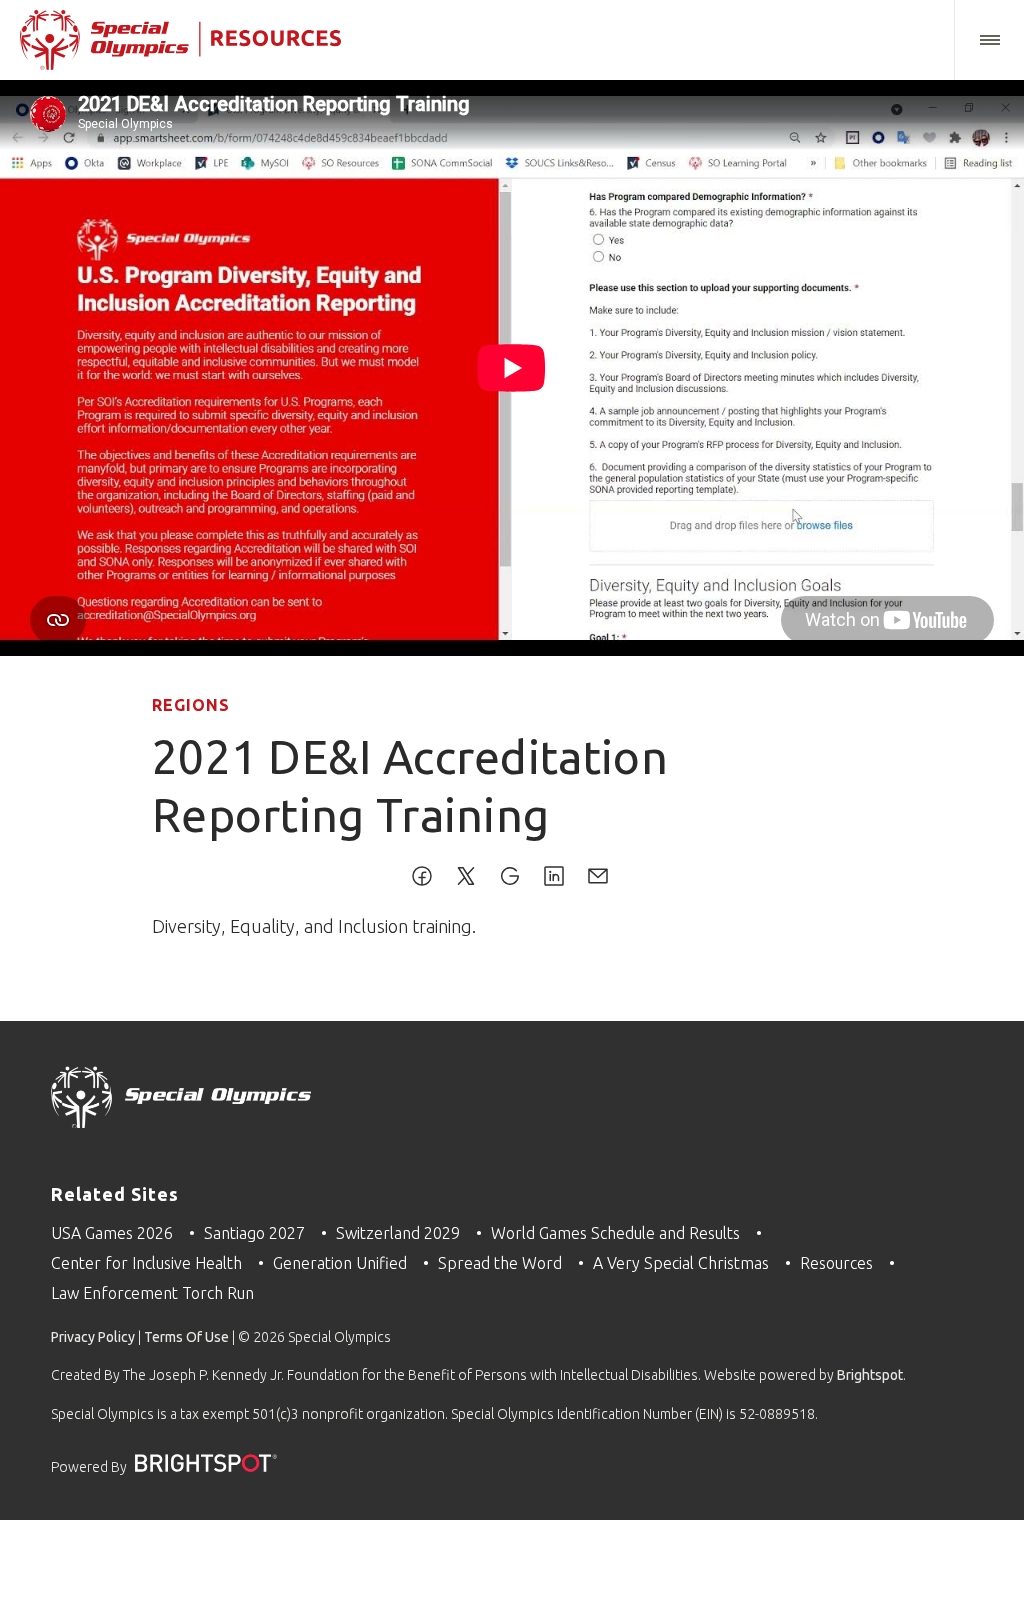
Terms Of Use (186, 1337)
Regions (191, 705)
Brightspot (870, 1375)
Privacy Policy (93, 1337)
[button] (989, 40)
